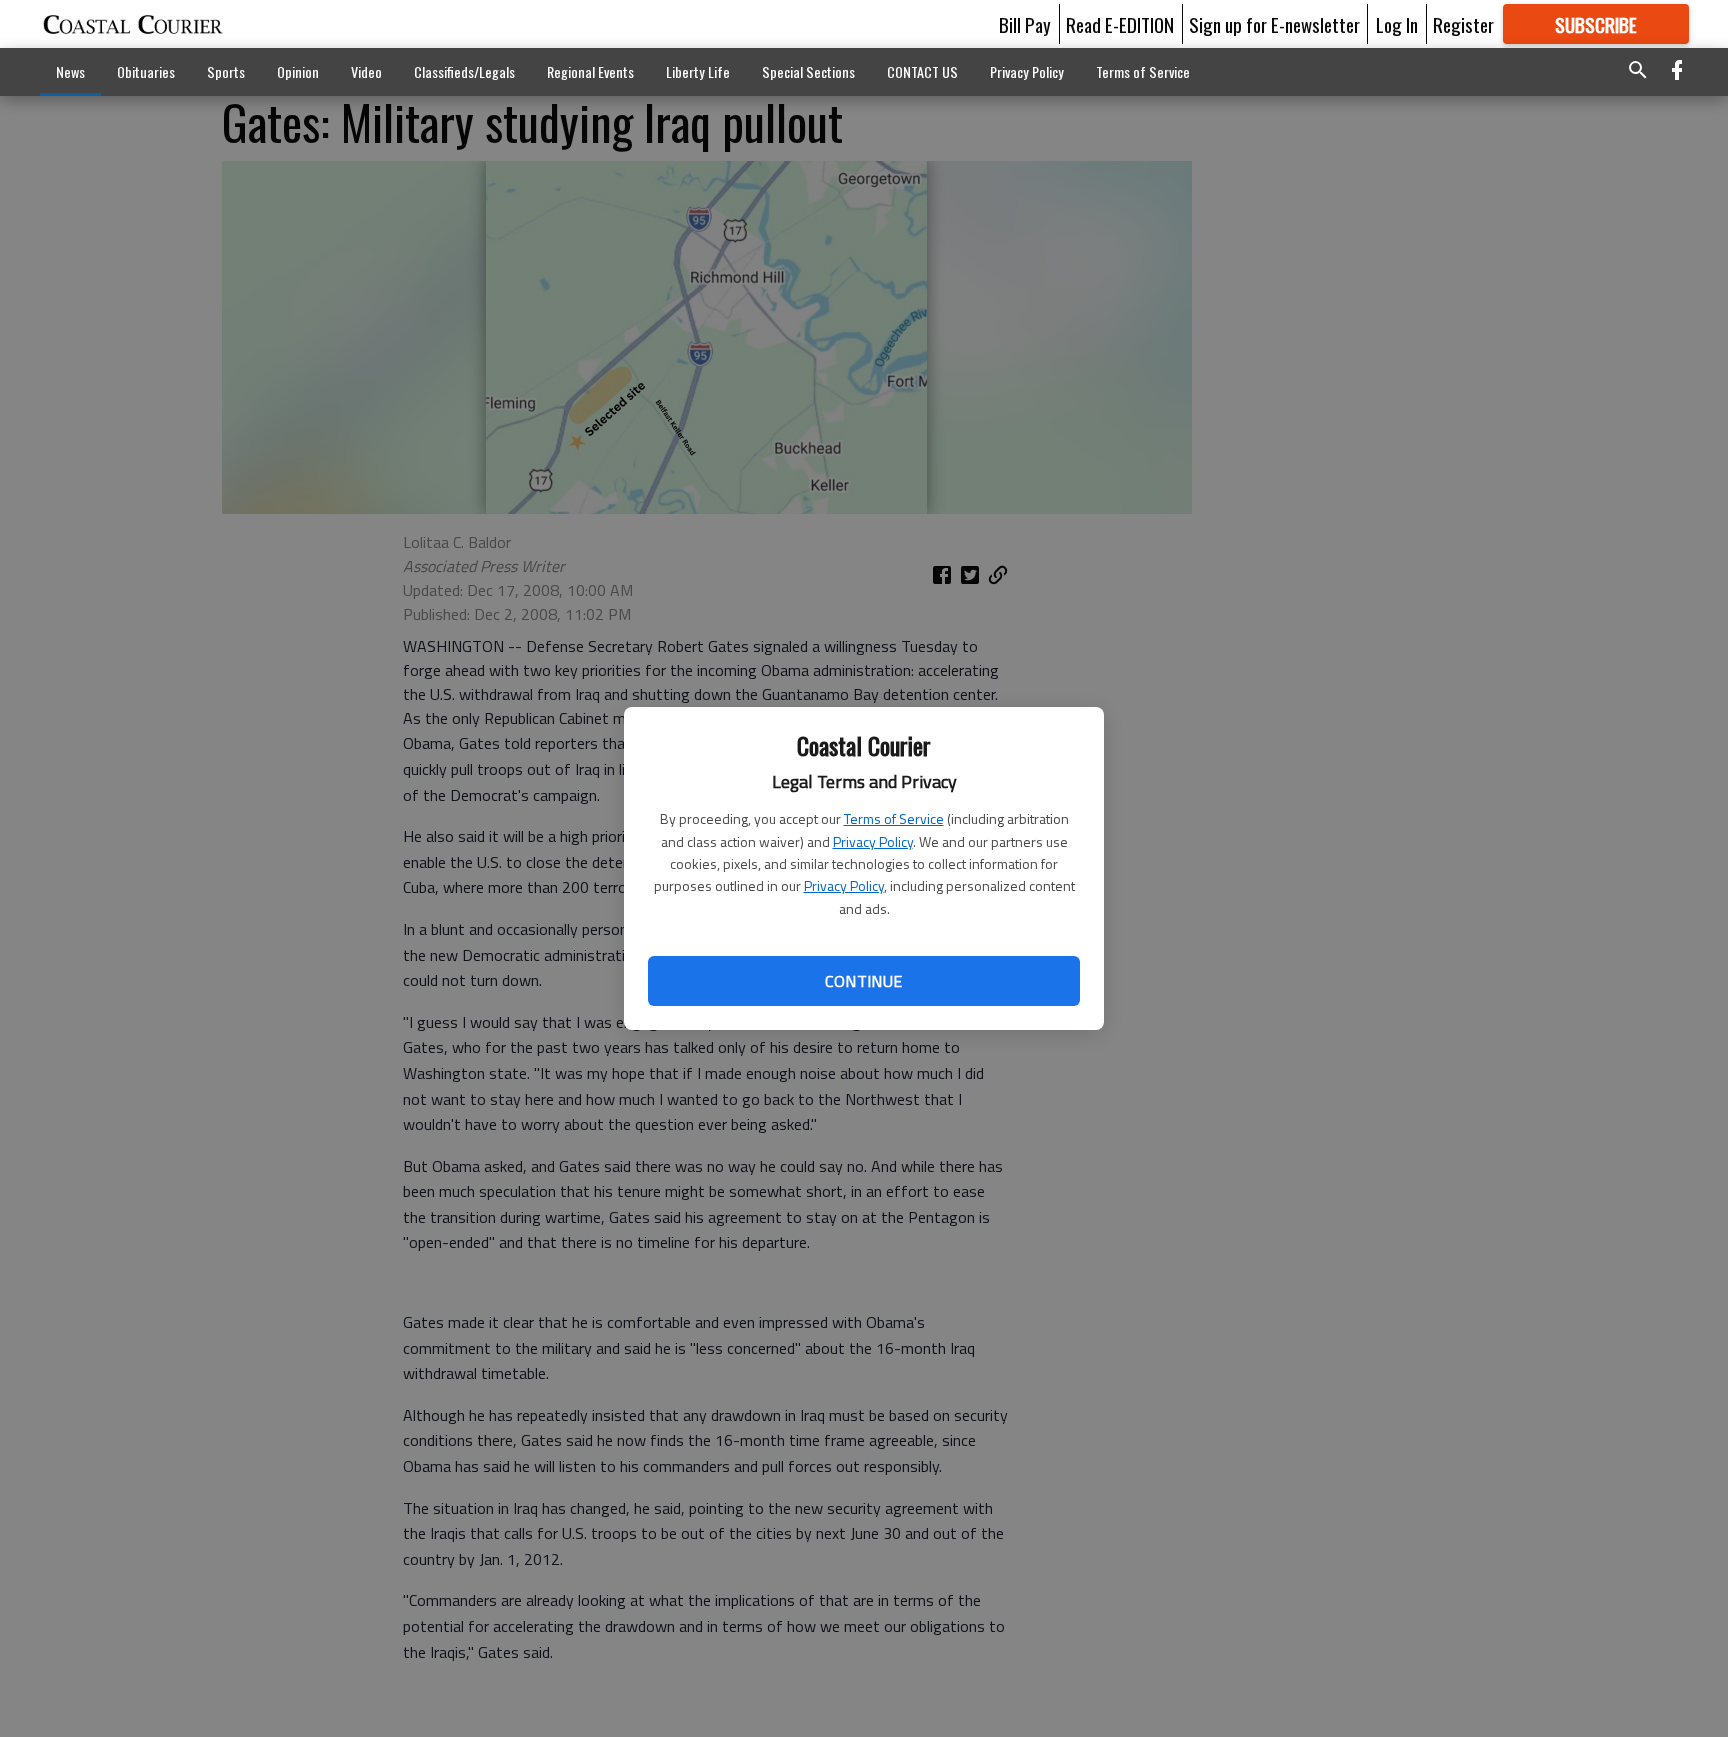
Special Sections (808, 71)
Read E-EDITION (1120, 24)
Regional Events (590, 71)
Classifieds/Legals (464, 71)
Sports (226, 71)
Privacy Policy (873, 841)
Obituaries (146, 71)
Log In (1397, 24)
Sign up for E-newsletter (1274, 24)
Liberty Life (698, 71)
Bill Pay (1025, 24)
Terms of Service (894, 818)
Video (366, 71)
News (70, 71)
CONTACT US (922, 71)
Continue (863, 981)
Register (1463, 24)
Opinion (298, 71)
